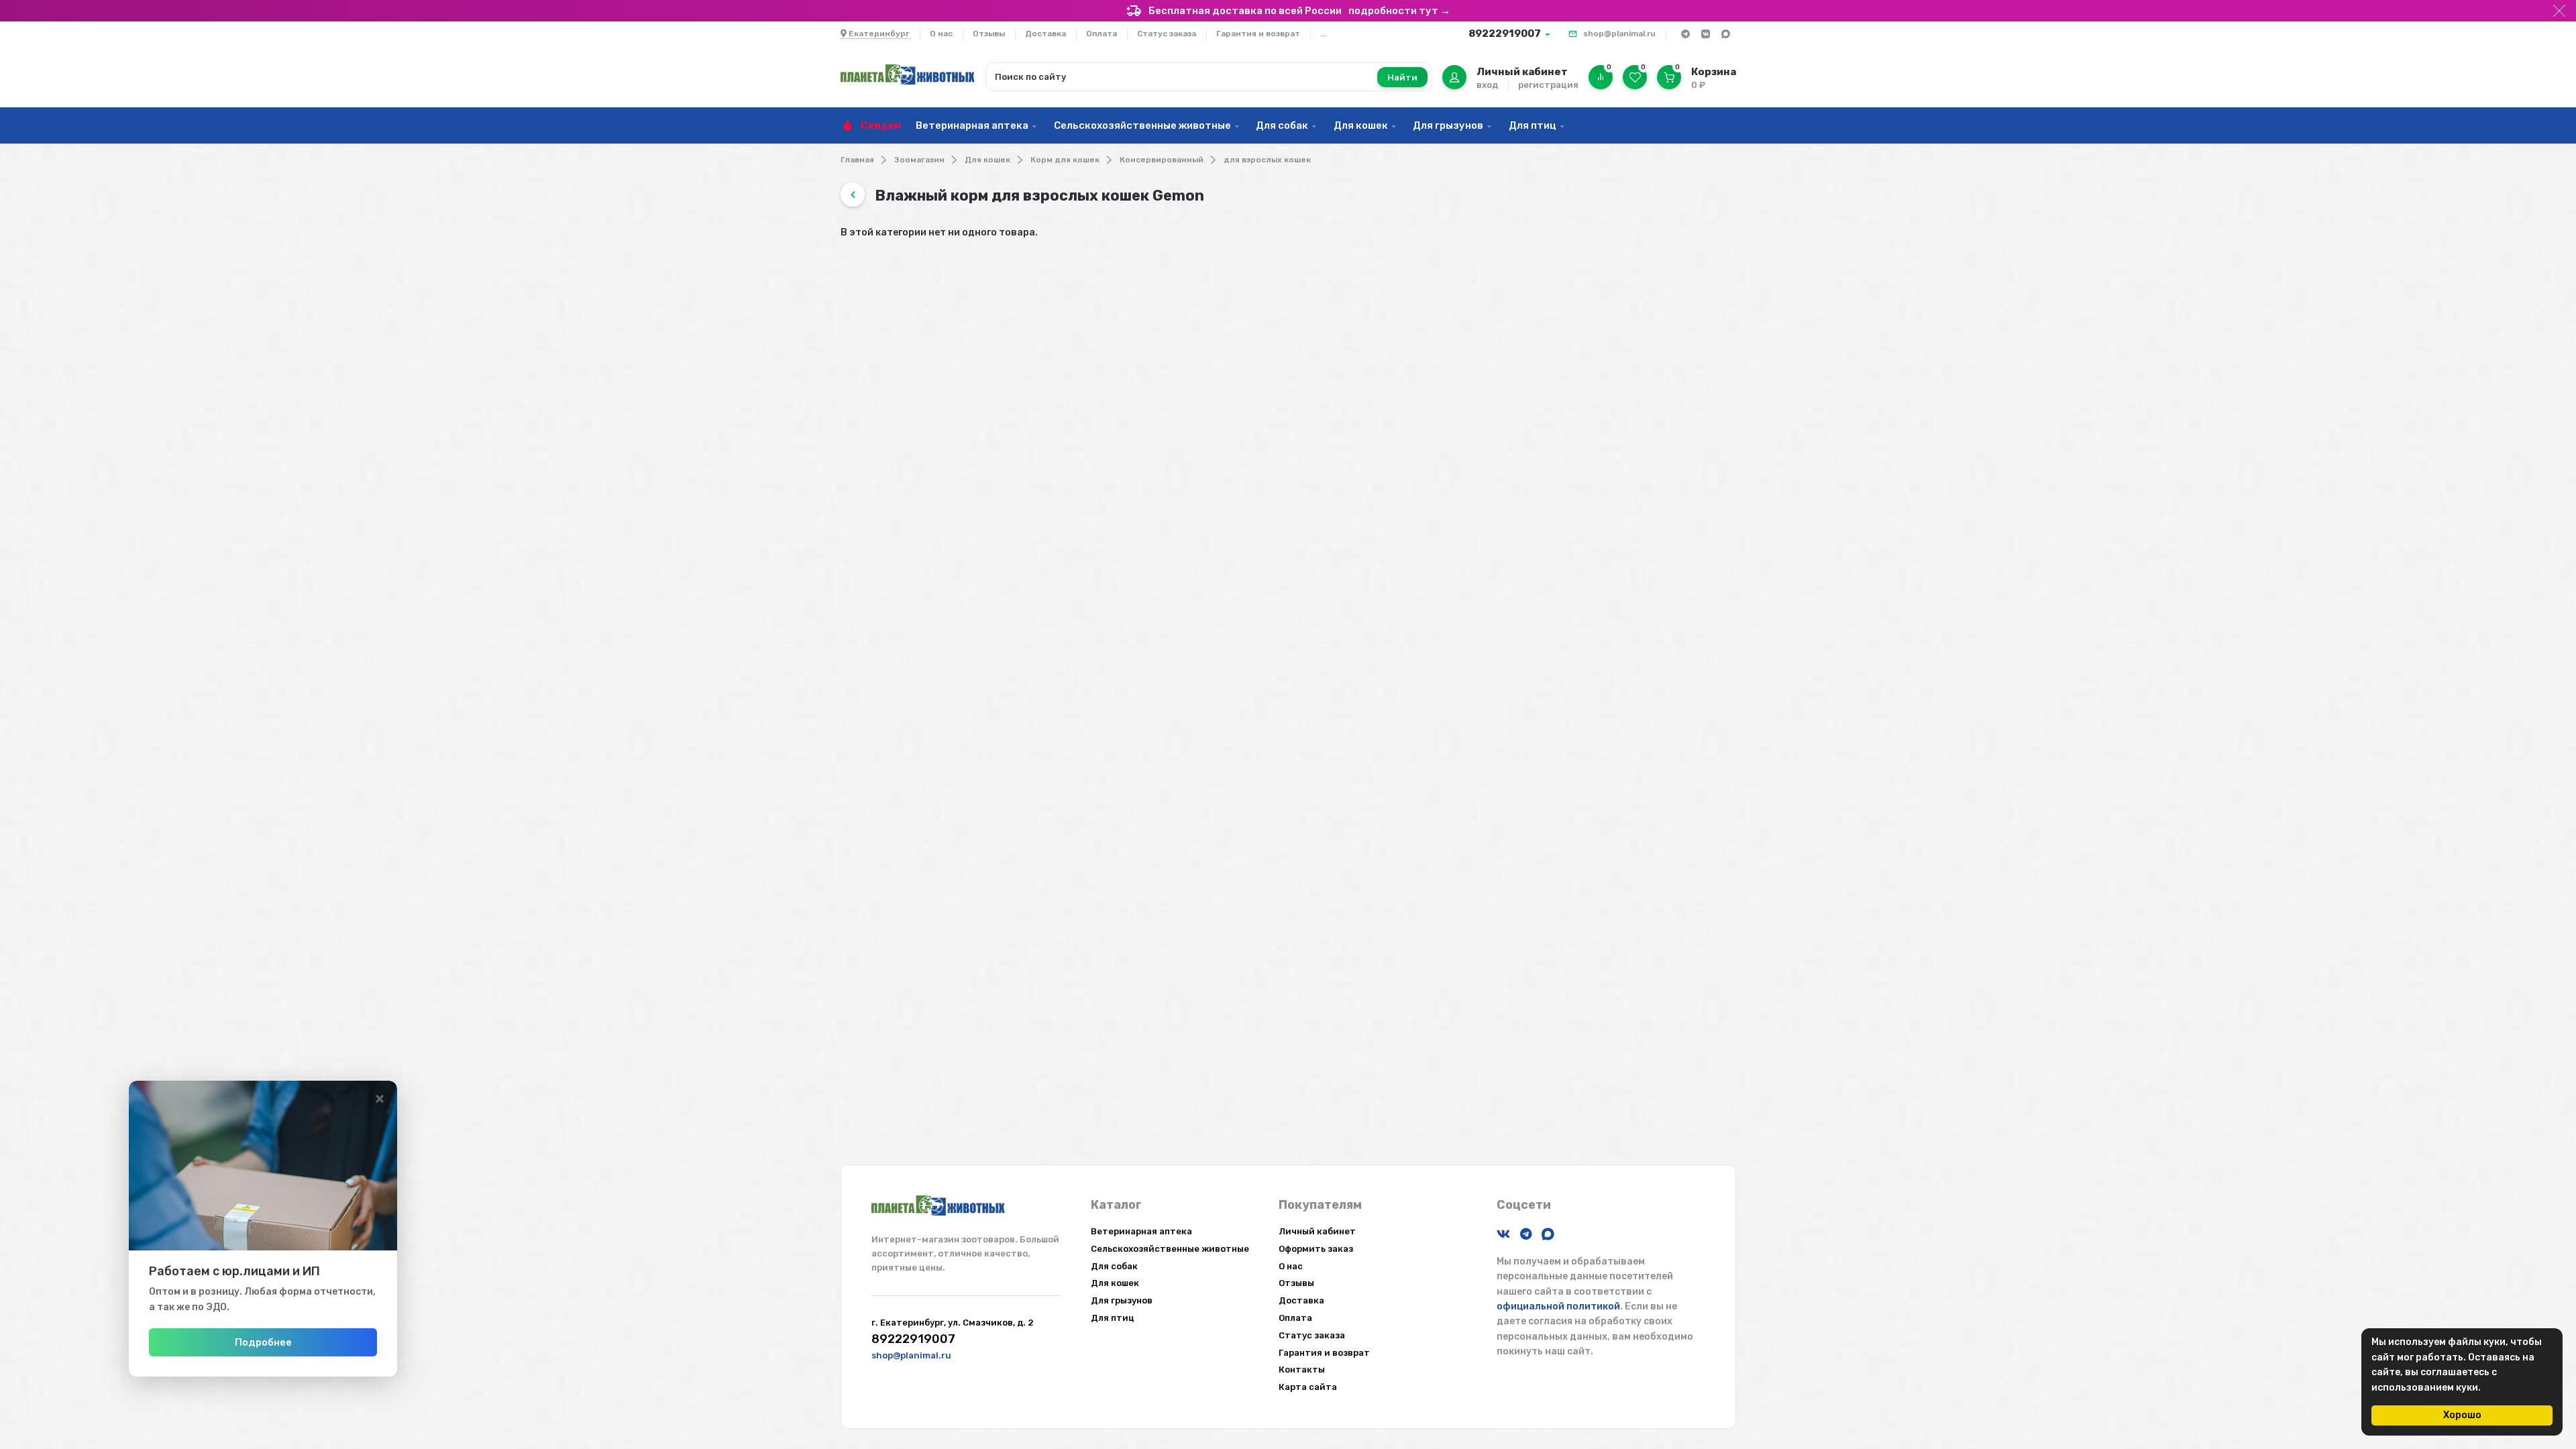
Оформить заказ (1316, 1249)
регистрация (1548, 85)
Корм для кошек (1065, 160)
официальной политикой (1558, 1306)
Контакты (1302, 1370)
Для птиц (1533, 125)
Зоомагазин (919, 160)
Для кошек (1361, 125)
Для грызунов (1448, 125)
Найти (1402, 77)
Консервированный (1162, 160)
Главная (857, 160)
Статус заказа (1167, 34)
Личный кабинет (1317, 1231)
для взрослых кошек (1267, 160)
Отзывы (989, 34)
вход (1487, 85)
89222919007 (1505, 34)
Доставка (1045, 34)
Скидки (881, 125)
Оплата (1102, 34)
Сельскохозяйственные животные (1142, 125)
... (1323, 34)
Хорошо (2462, 1415)
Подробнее (263, 1342)
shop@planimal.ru (1619, 34)
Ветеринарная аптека (972, 125)
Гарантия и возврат (1258, 34)
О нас (941, 34)
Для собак (1282, 125)
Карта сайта (1308, 1387)
